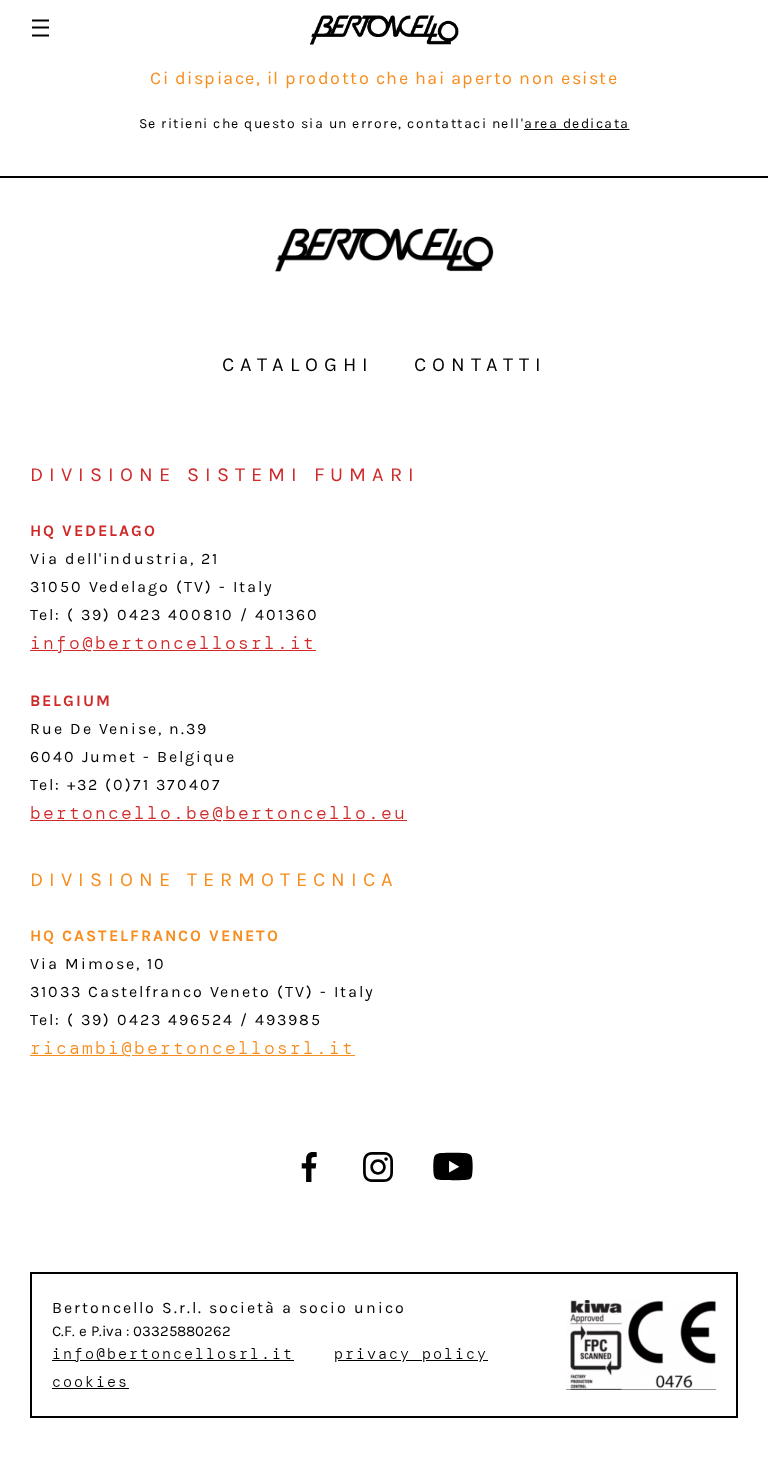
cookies (90, 1382)
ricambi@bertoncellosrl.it (192, 1048)
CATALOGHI (298, 364)
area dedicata (577, 123)
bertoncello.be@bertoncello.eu (218, 813)
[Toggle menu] (40, 27)
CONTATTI (480, 364)
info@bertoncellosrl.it (173, 643)
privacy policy (411, 1354)
